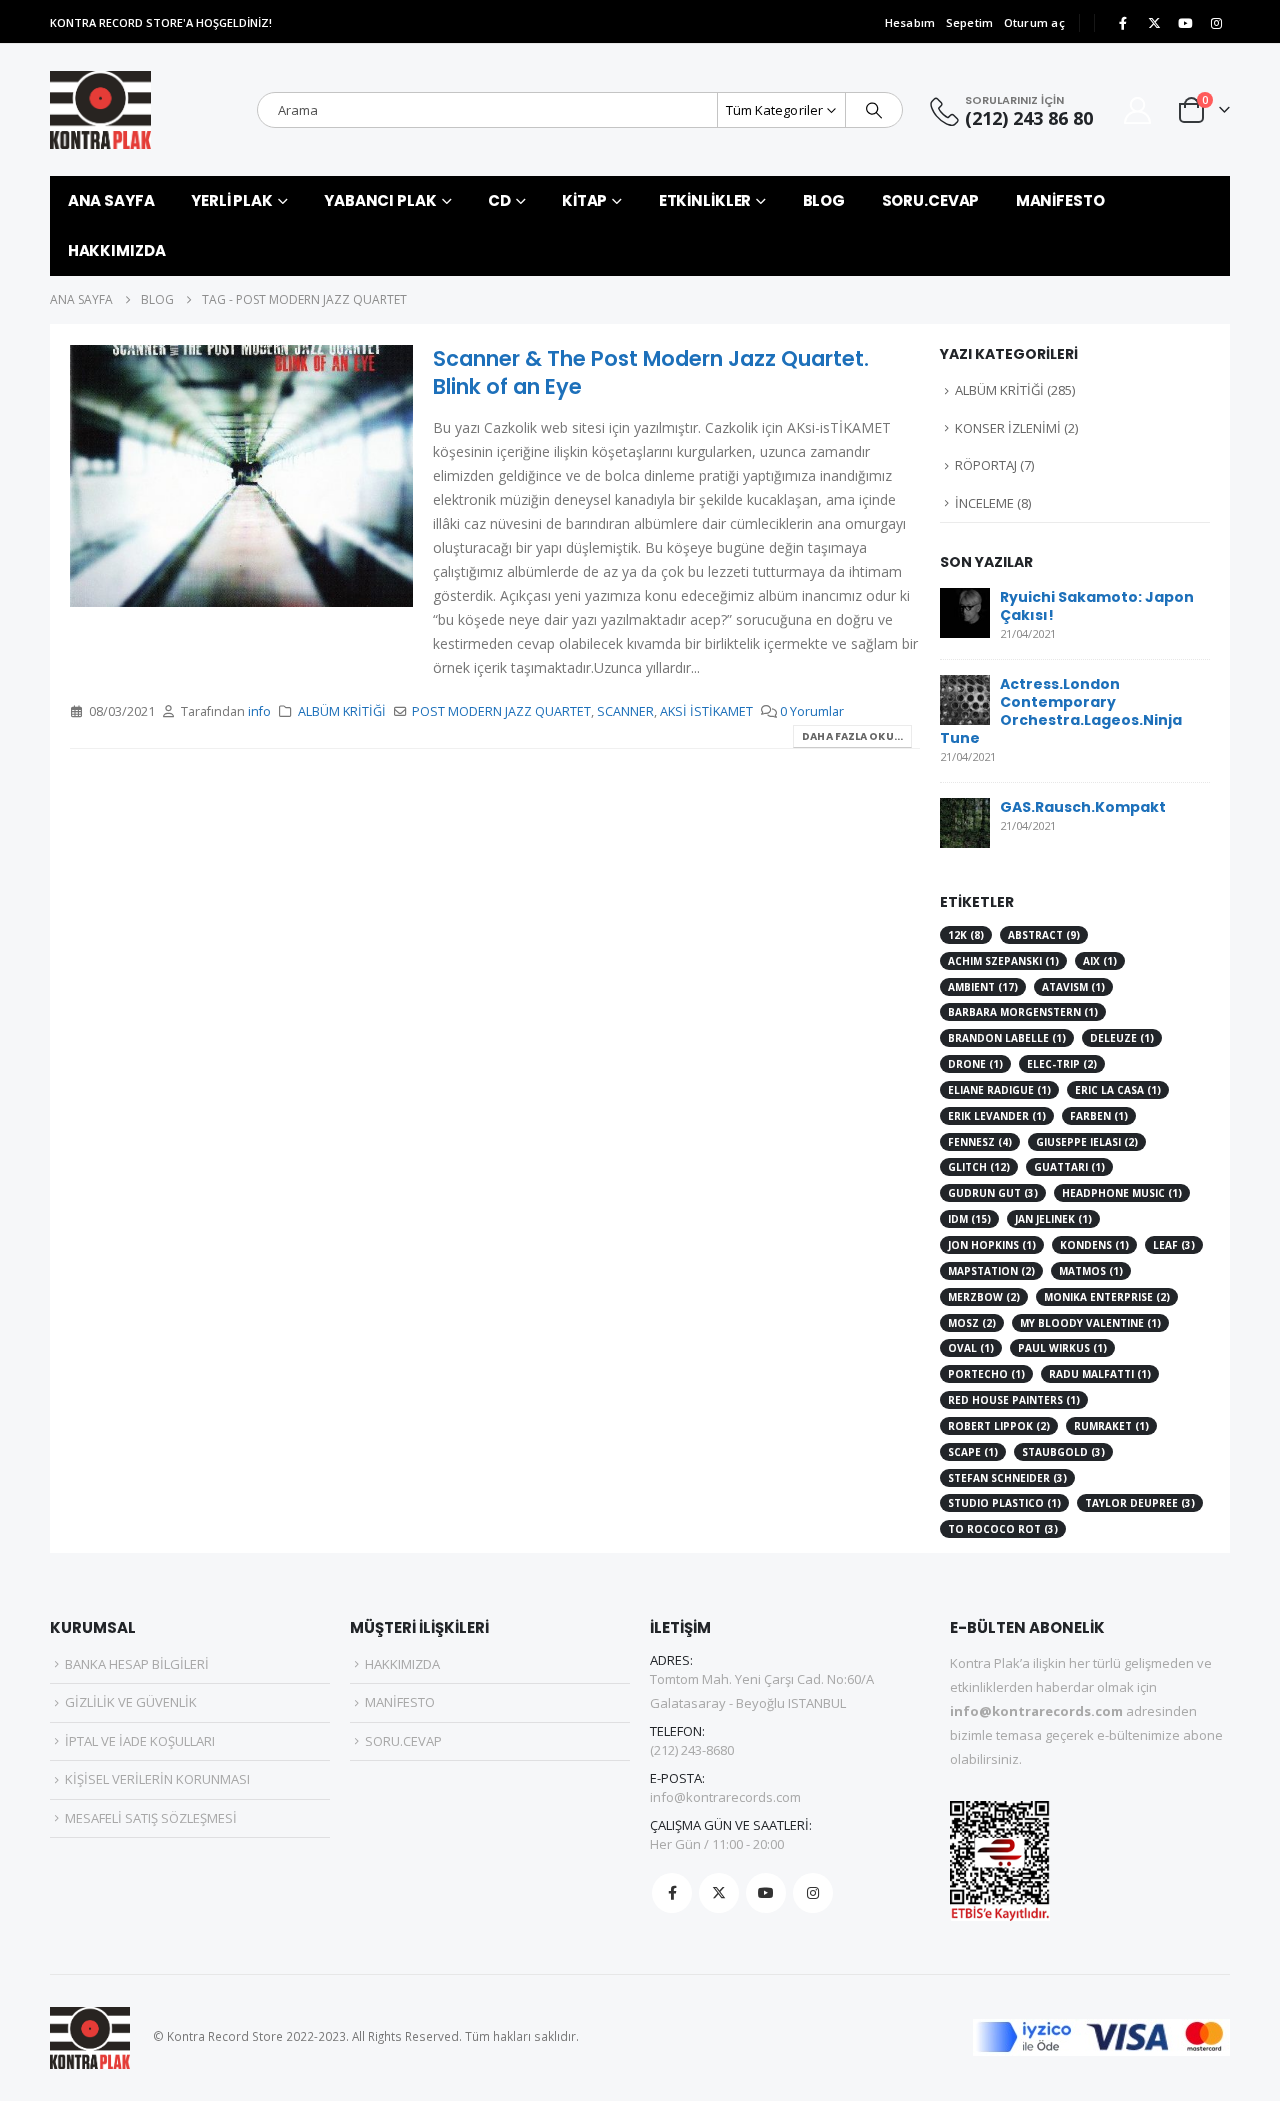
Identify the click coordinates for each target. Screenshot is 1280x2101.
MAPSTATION (991, 1271)
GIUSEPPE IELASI (1087, 1142)
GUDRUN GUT (993, 1193)
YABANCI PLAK (380, 200)
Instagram (813, 1893)
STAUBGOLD (1063, 1452)
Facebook (672, 1893)
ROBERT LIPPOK (999, 1426)
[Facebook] (1123, 23)
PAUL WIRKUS (1062, 1348)
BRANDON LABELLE (1007, 1038)
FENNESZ (980, 1142)
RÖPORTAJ (986, 465)
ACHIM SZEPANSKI (1003, 961)
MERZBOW (984, 1297)
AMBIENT (983, 987)
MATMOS (1091, 1271)
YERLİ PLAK (232, 200)
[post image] (241, 475)
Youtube (766, 1893)
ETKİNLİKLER (705, 200)
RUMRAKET (1111, 1426)
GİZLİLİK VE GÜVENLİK (131, 1702)
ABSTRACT (1044, 935)
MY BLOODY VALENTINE (1090, 1323)
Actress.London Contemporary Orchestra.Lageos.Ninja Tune (1061, 711)
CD (499, 200)
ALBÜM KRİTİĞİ (342, 711)
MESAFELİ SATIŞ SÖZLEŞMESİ (151, 1818)
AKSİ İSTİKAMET (706, 711)
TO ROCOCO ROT (1003, 1529)
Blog (824, 200)
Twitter (719, 1893)
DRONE (975, 1064)
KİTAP (584, 200)
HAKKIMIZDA (117, 250)
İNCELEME (984, 503)
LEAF (1174, 1245)
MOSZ (972, 1323)
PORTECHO (986, 1374)
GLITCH (979, 1167)
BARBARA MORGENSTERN (1023, 1012)
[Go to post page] (965, 610)
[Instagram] (1216, 23)
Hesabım (910, 22)
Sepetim (970, 22)
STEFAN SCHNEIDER (1007, 1478)
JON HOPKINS (992, 1245)
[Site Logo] (100, 110)
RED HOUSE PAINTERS (1014, 1400)
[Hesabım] (1138, 110)
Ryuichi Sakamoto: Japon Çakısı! (1097, 606)
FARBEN (1099, 1116)
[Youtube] (1185, 23)
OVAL (971, 1348)
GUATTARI (1069, 1167)
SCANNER (625, 711)
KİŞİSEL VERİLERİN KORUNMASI (157, 1779)
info (259, 711)
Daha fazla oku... (852, 736)
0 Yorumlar (812, 711)
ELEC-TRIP (1062, 1064)
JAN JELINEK (1053, 1219)
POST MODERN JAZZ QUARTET (501, 711)
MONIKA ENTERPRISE (1107, 1297)
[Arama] (874, 110)
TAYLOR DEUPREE (1140, 1503)
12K (966, 935)
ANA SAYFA (111, 200)
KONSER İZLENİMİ (1008, 428)
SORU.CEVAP (931, 200)
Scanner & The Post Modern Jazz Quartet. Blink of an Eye (651, 372)
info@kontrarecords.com (725, 1797)
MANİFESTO (1060, 200)
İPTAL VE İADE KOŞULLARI (140, 1741)
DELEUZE (1122, 1038)
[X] (1154, 23)
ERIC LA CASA (1118, 1090)
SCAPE (973, 1452)
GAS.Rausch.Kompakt (1083, 807)
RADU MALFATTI (1100, 1374)
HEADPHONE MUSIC (1122, 1193)
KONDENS (1094, 1245)
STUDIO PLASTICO (1004, 1503)
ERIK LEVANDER (997, 1116)
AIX (1100, 961)
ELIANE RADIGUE (999, 1090)
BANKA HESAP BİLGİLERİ (137, 1664)
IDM (969, 1219)
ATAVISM (1073, 987)
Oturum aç (1034, 22)
